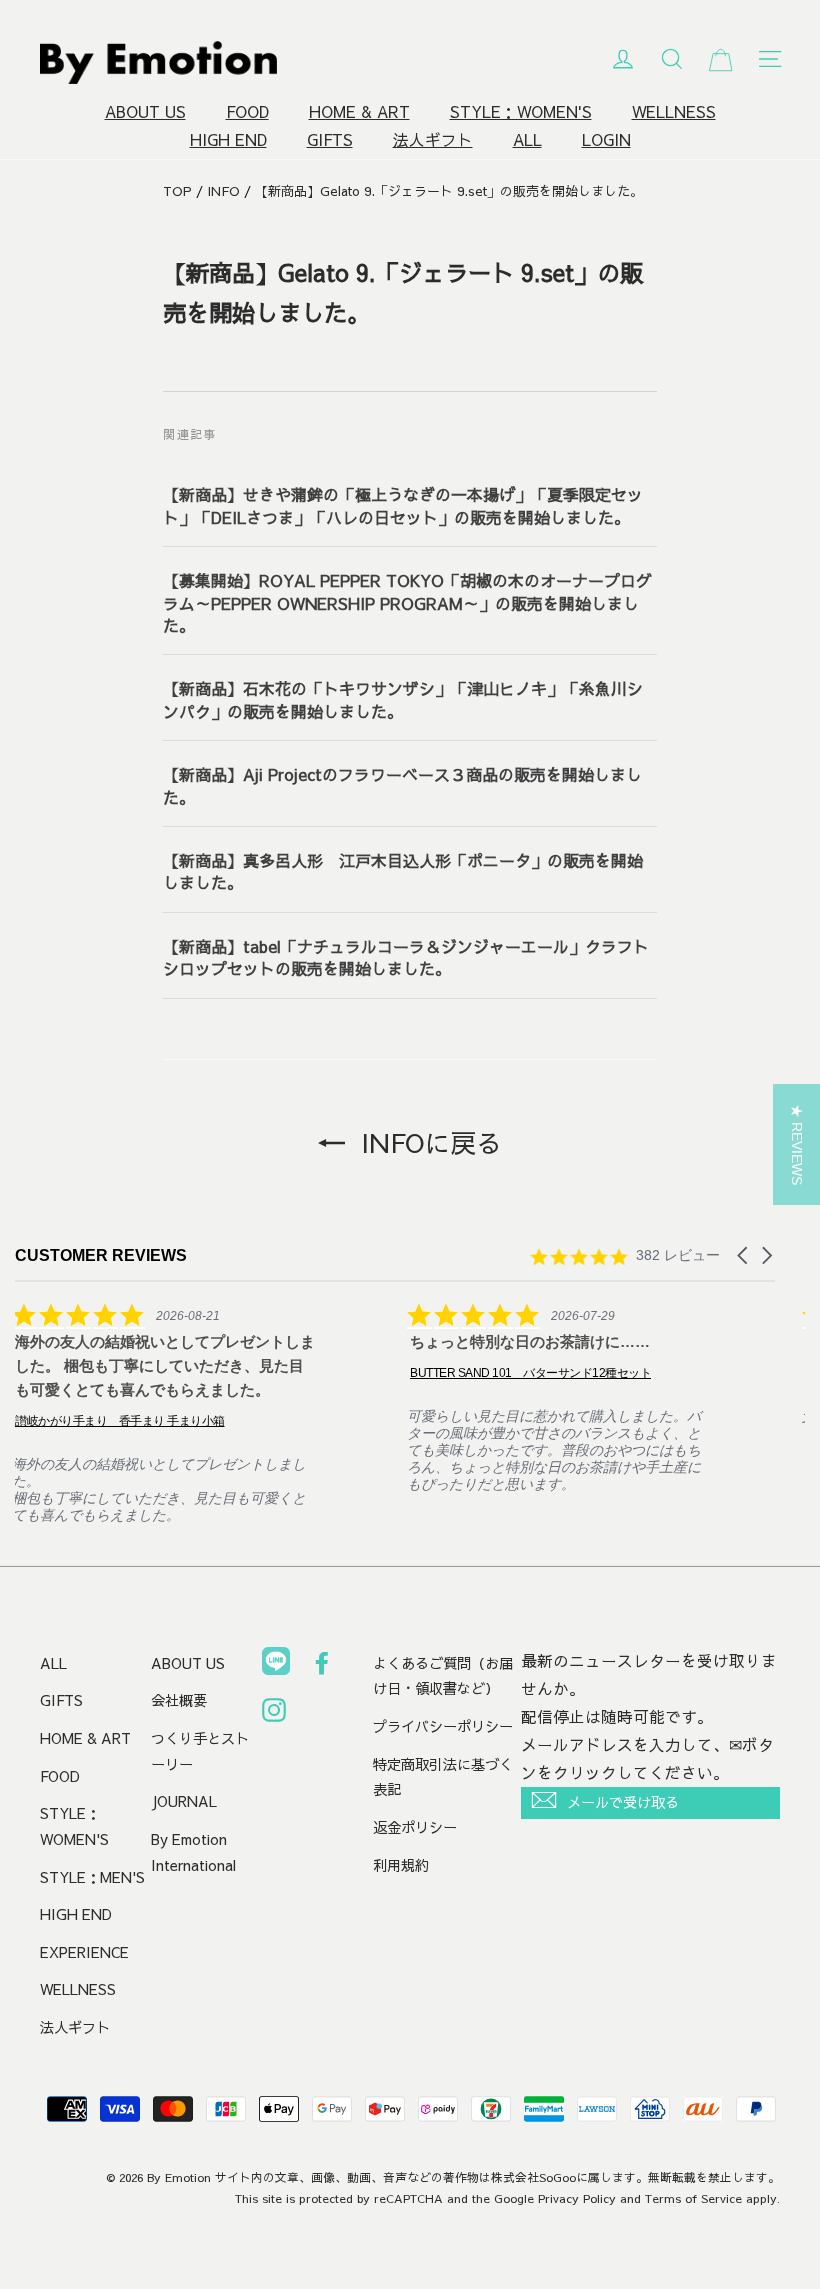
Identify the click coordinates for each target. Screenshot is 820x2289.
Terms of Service (693, 2198)
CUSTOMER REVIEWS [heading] (101, 1255)
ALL (527, 139)
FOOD (247, 111)
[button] (744, 1255)
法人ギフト (433, 139)
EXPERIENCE (84, 1952)
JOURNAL (184, 1801)
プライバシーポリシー (443, 1726)
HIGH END (228, 139)
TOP (177, 191)
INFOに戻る (427, 1142)
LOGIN (606, 139)
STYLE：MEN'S (92, 1877)
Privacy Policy (577, 2198)
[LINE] (276, 1665)
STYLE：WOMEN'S (521, 111)
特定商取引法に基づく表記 (443, 1777)
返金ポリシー (415, 1827)
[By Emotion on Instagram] (274, 1714)
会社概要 (179, 1700)
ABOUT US (145, 111)
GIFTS (330, 139)
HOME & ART (359, 111)
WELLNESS (674, 111)
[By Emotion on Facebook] (322, 1667)
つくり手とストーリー (200, 1751)
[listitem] (165, 1413)
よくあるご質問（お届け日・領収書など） (443, 1676)
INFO (223, 191)
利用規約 (401, 1865)
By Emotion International (193, 1852)
